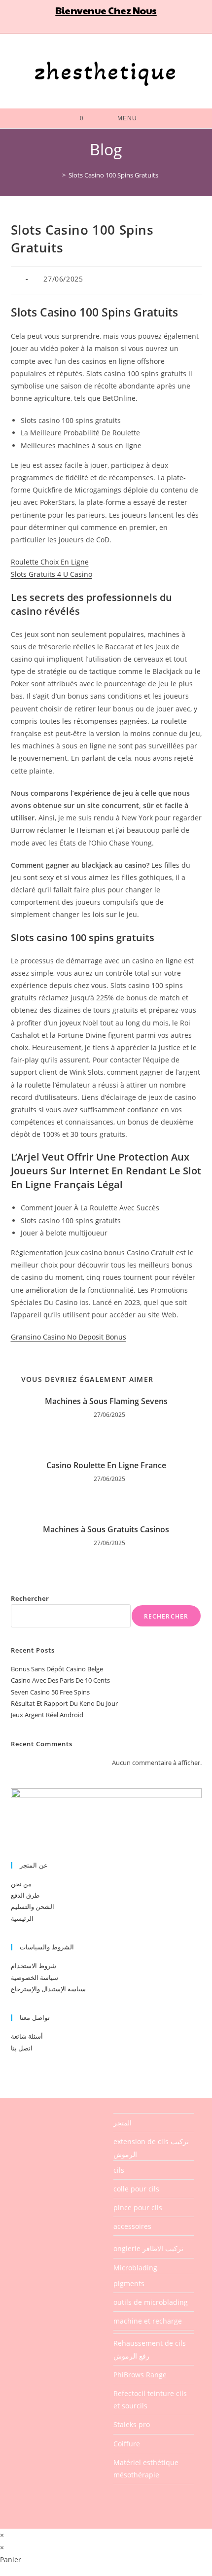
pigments (129, 2283)
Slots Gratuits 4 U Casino (52, 574)
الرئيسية (22, 1918)
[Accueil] (57, 175)
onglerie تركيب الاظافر (148, 2248)
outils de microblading (151, 2302)
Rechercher (30, 1598)
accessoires (132, 2226)
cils (119, 2170)
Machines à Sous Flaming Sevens (106, 1401)
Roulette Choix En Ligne (50, 562)
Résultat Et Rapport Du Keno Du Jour (64, 1703)
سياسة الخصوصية (35, 1977)
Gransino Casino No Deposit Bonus (69, 1337)
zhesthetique (106, 71)
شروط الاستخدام (34, 1966)
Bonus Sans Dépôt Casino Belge (57, 1669)
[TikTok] (134, 25)
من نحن (21, 1884)
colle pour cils (136, 2189)
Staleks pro (132, 2424)
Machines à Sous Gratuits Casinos (106, 1529)
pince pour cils (138, 2207)
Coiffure (127, 2444)
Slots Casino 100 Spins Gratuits (113, 175)
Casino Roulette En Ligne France (106, 1465)
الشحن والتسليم (33, 1906)
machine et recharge (148, 2321)
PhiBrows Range (140, 2375)
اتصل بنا (22, 2048)
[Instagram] (111, 25)
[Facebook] (83, 25)
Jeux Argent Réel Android (47, 1715)
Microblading (135, 2268)
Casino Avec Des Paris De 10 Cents (60, 1680)
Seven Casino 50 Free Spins (50, 1692)
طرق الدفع (25, 1895)
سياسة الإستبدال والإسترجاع (48, 1989)
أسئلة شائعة (27, 2036)
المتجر (123, 2123)
